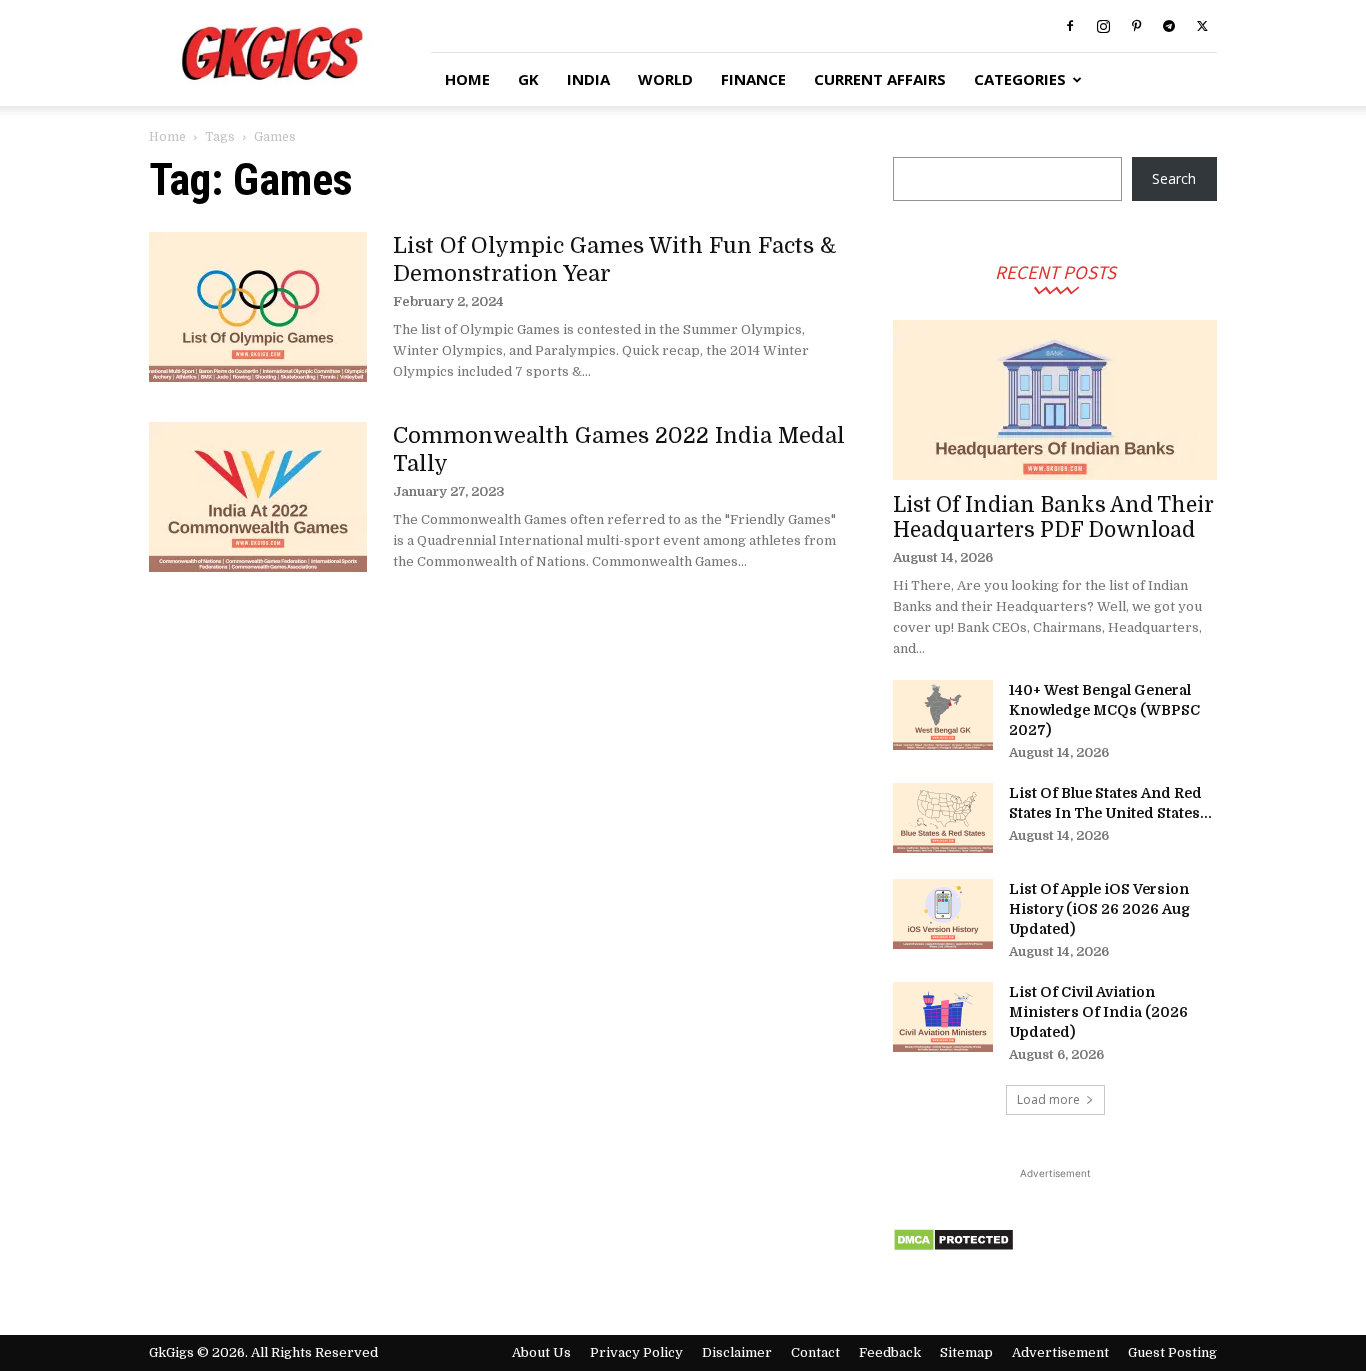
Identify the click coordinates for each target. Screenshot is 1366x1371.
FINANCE (753, 79)
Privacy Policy (636, 1352)
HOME (467, 79)
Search (1174, 178)
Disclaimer (737, 1352)
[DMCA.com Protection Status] (953, 1246)
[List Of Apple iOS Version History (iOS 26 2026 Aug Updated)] (943, 914)
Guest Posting (1172, 1352)
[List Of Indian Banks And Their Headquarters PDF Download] (1055, 400)
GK (528, 79)
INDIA (588, 79)
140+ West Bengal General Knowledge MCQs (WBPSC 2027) (1104, 710)
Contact (815, 1352)
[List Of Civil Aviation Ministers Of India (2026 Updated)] (943, 1017)
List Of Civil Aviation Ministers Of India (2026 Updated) (1098, 1012)
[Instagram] (1103, 26)
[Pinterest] (1136, 26)
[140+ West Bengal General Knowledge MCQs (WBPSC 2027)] (943, 715)
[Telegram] (1169, 26)
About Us (541, 1352)
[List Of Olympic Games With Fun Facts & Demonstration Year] (258, 307)
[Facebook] (1070, 26)
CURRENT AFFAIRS (880, 79)
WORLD (665, 79)
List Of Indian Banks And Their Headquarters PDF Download (1053, 517)
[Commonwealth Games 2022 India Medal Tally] (258, 497)
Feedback (890, 1352)
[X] (1202, 26)
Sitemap (966, 1352)
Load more (1048, 1099)
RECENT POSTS (1055, 271)
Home (167, 137)
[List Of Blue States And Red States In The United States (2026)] (943, 818)
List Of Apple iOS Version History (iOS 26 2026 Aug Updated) (1099, 909)
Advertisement (1060, 1352)
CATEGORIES (1020, 79)
